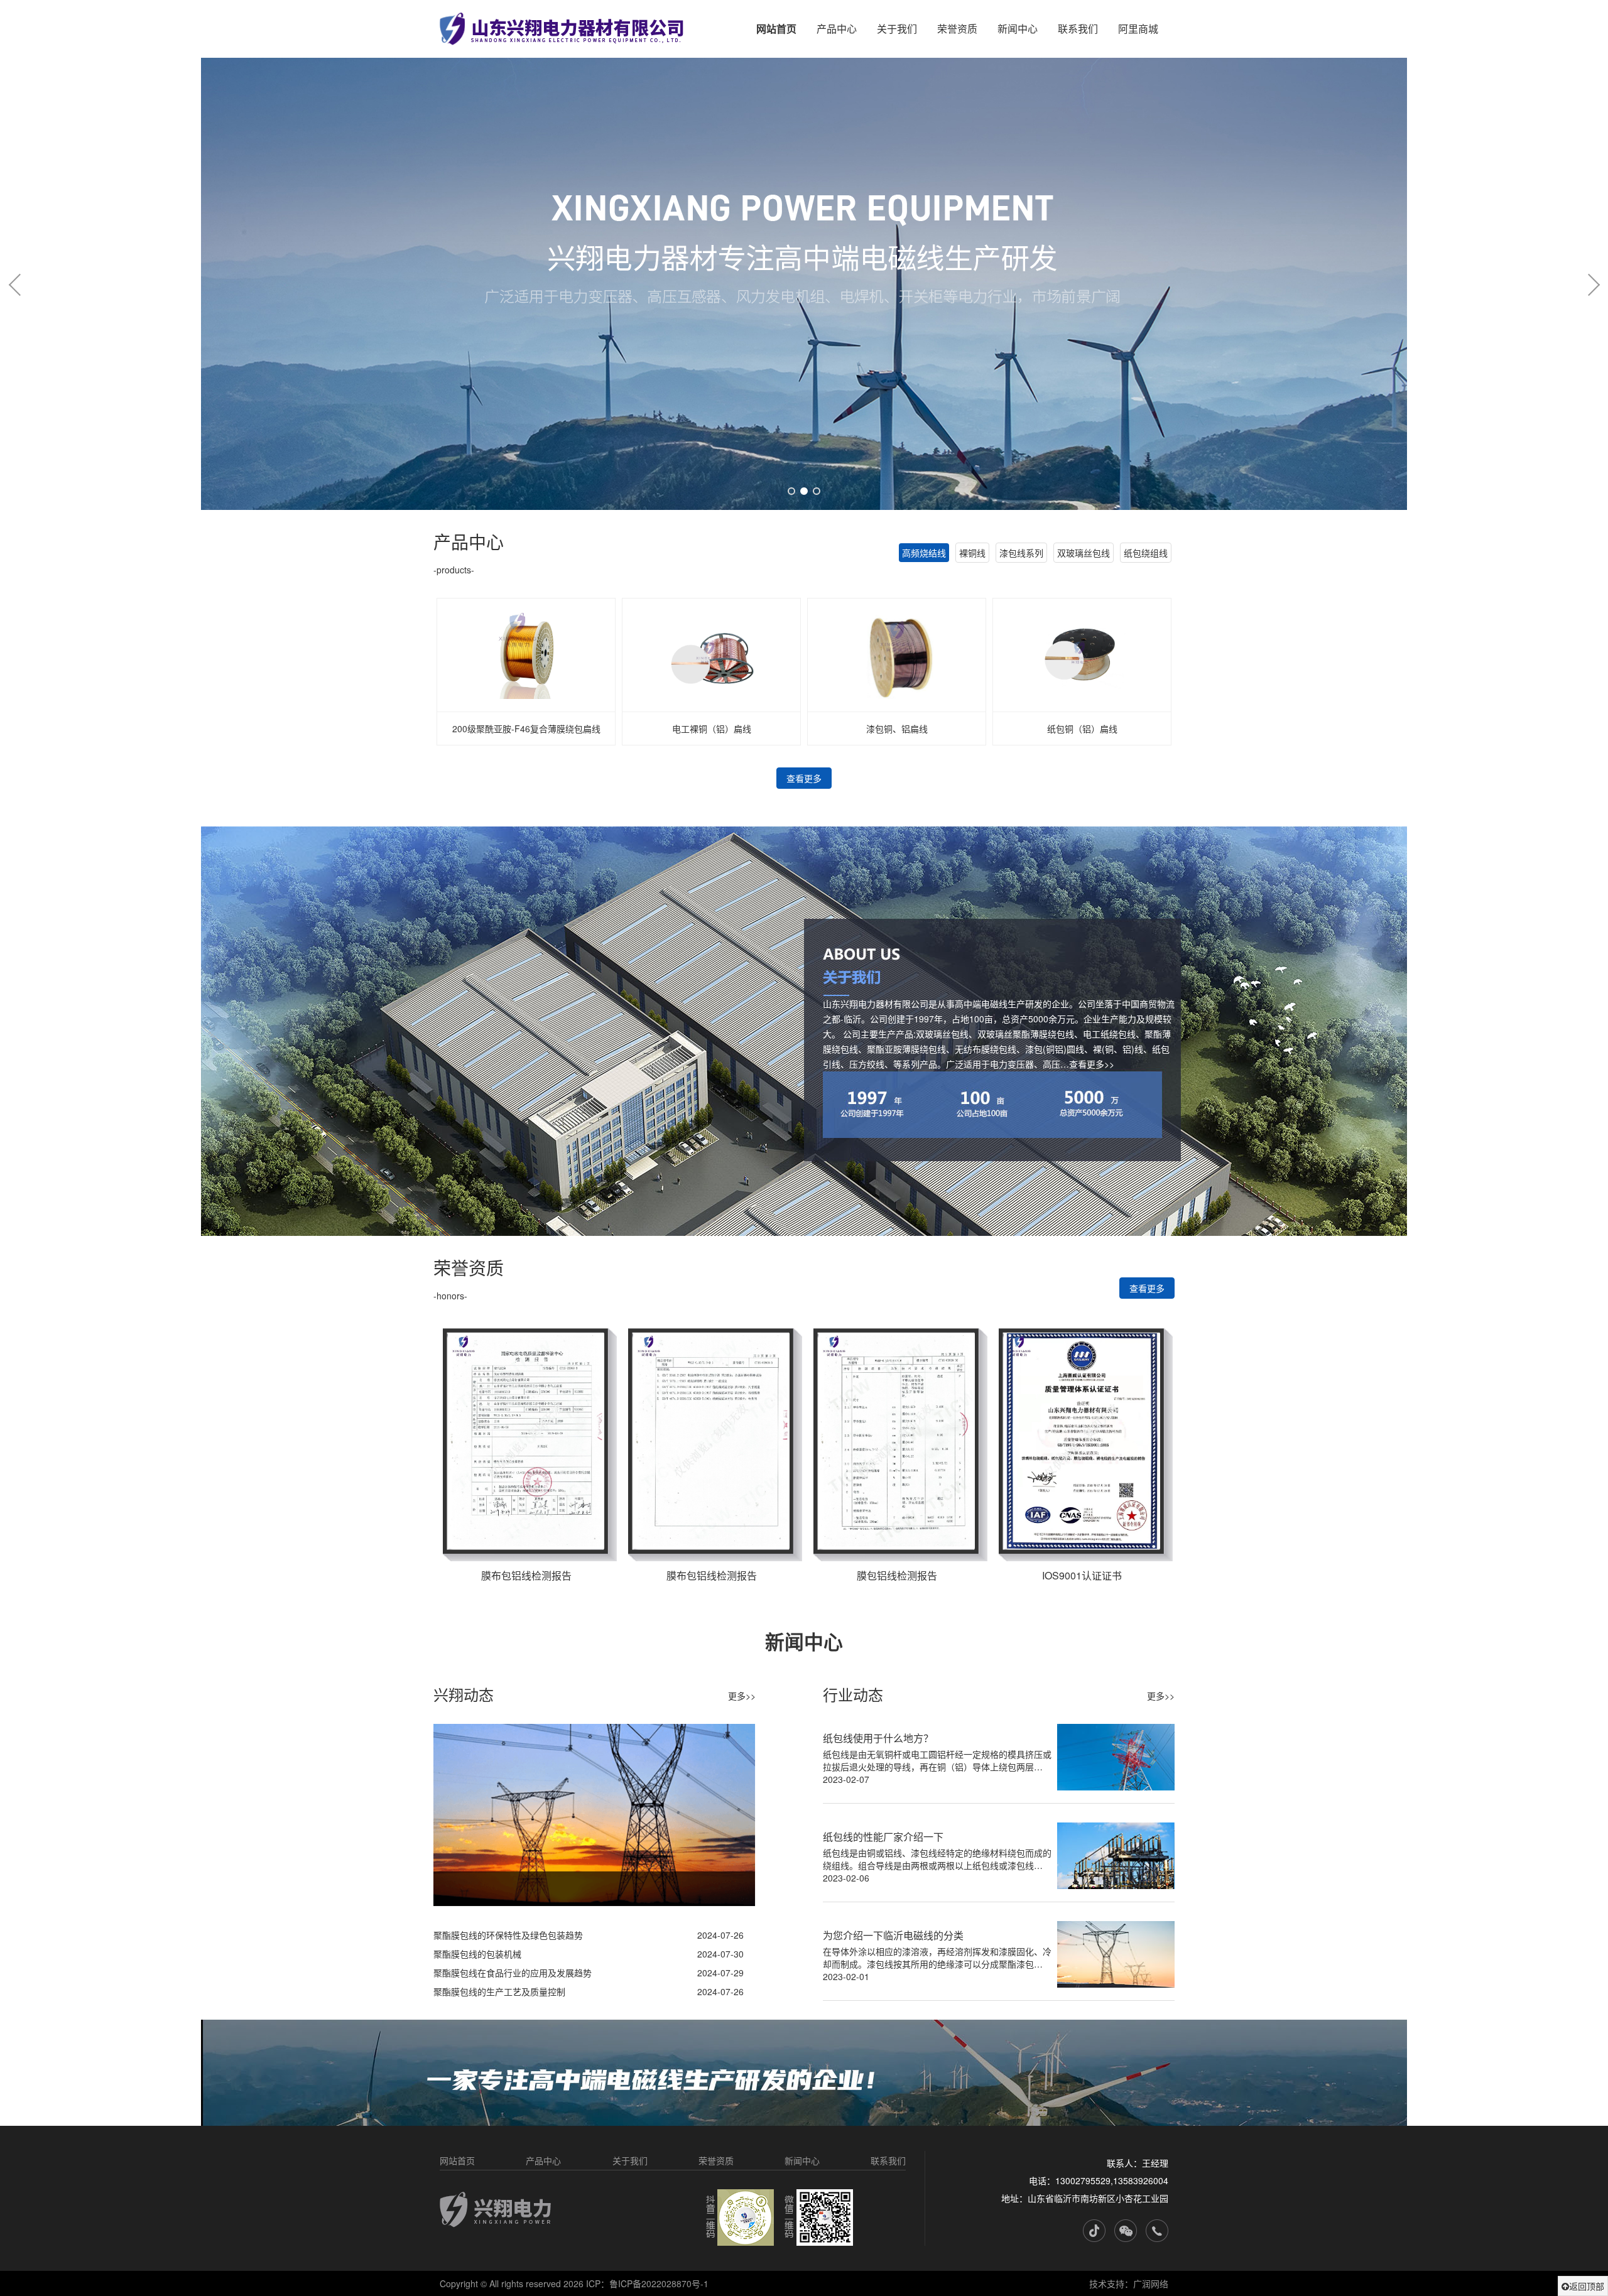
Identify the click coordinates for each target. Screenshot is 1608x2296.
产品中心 (837, 29)
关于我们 (897, 29)
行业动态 (853, 1694)
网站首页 (776, 29)
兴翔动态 (464, 1694)
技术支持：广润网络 (1129, 2283)
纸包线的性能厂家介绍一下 (883, 1837)
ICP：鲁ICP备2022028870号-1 (647, 2283)
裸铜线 (972, 553)
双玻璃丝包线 (1084, 553)
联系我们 (1078, 29)
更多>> (742, 1696)
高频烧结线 (924, 553)
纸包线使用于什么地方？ (878, 1738)
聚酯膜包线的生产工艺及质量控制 (499, 1991)
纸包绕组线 (1146, 553)
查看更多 (804, 778)
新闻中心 (1018, 29)
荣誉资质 (957, 29)
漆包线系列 (1021, 553)
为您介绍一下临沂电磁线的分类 (893, 1935)
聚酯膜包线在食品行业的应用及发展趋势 (513, 1973)
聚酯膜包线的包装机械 (477, 1954)
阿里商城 (1138, 29)
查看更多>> (1092, 1064)
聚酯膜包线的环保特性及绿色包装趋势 (508, 1935)
